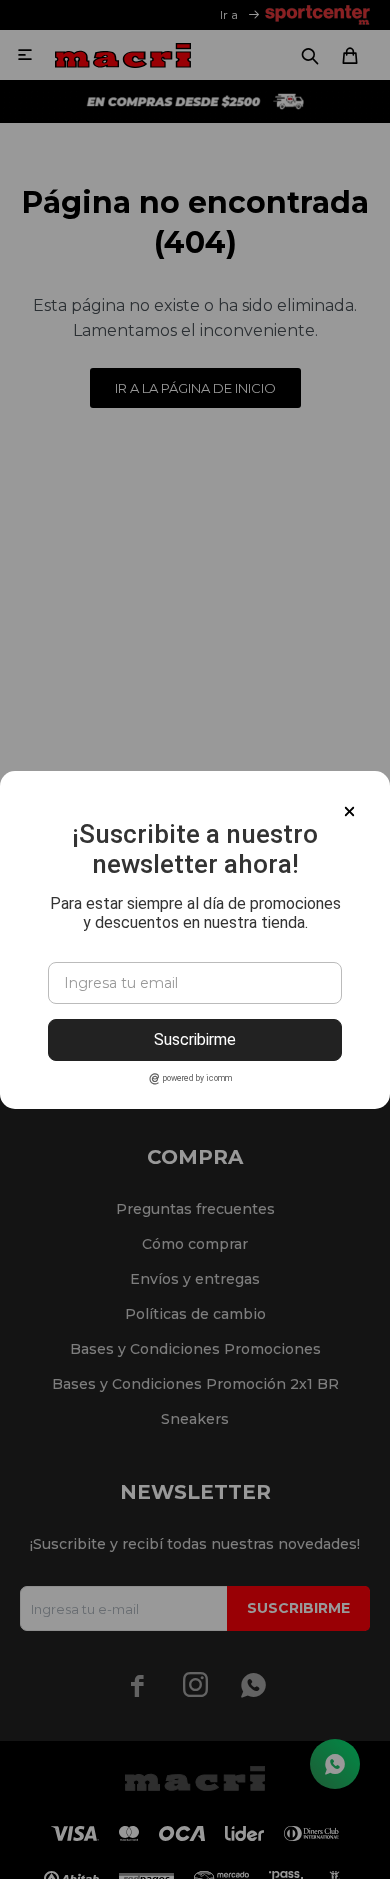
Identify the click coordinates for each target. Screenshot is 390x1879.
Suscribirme (195, 1039)
